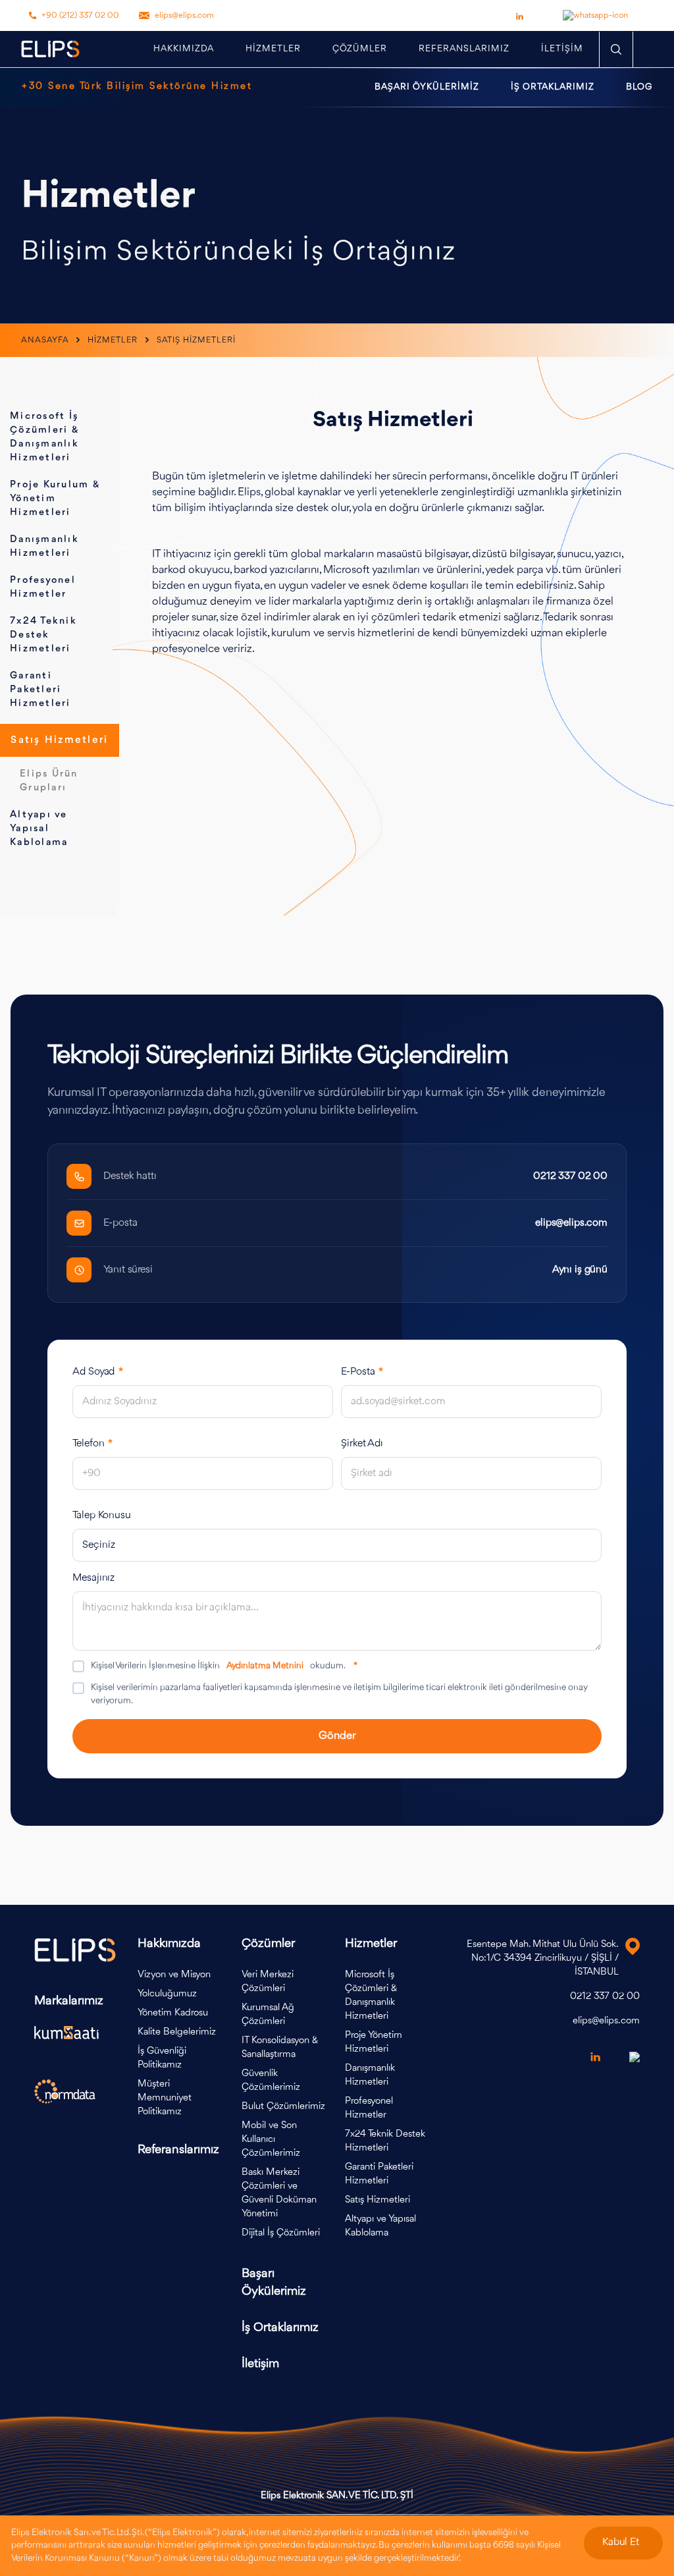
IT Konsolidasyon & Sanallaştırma (280, 2048)
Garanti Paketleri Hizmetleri (40, 690)
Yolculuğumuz (167, 1994)
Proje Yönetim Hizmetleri (374, 2042)
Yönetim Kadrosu (173, 2013)
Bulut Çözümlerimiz (283, 2107)
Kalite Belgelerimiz (177, 2032)
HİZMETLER (273, 49)
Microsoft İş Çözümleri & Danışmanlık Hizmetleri (371, 1996)
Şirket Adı (362, 1444)
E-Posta (362, 1372)
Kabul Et (621, 2542)
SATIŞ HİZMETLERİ (196, 340)
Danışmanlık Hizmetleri (370, 2075)
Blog (639, 87)
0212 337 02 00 (570, 1176)
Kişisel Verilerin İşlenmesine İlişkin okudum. (224, 1666)
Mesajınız (93, 1578)
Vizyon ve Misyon (174, 1975)
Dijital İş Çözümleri (281, 2233)
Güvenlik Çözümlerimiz (271, 2081)
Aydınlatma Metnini (265, 1666)
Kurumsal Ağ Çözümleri (268, 2015)
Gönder (337, 1736)
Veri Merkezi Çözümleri (268, 1982)
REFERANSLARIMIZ (464, 49)
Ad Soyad (98, 1372)
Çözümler (360, 49)
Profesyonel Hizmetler (369, 2108)
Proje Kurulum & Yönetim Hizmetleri (55, 499)
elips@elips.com (184, 15)
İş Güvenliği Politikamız (162, 2058)
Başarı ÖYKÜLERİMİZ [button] (427, 87)
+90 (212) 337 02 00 (80, 15)
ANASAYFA (46, 340)
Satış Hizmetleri (59, 740)
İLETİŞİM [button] (562, 49)
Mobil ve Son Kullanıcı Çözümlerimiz (271, 2140)
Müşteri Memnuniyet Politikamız (165, 2098)
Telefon (92, 1444)
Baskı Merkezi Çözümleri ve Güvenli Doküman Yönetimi (279, 2193)
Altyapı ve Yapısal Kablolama (39, 829)
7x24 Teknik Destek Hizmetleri (43, 635)
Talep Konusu (102, 1516)
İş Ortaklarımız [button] (553, 87)
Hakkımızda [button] (184, 49)
